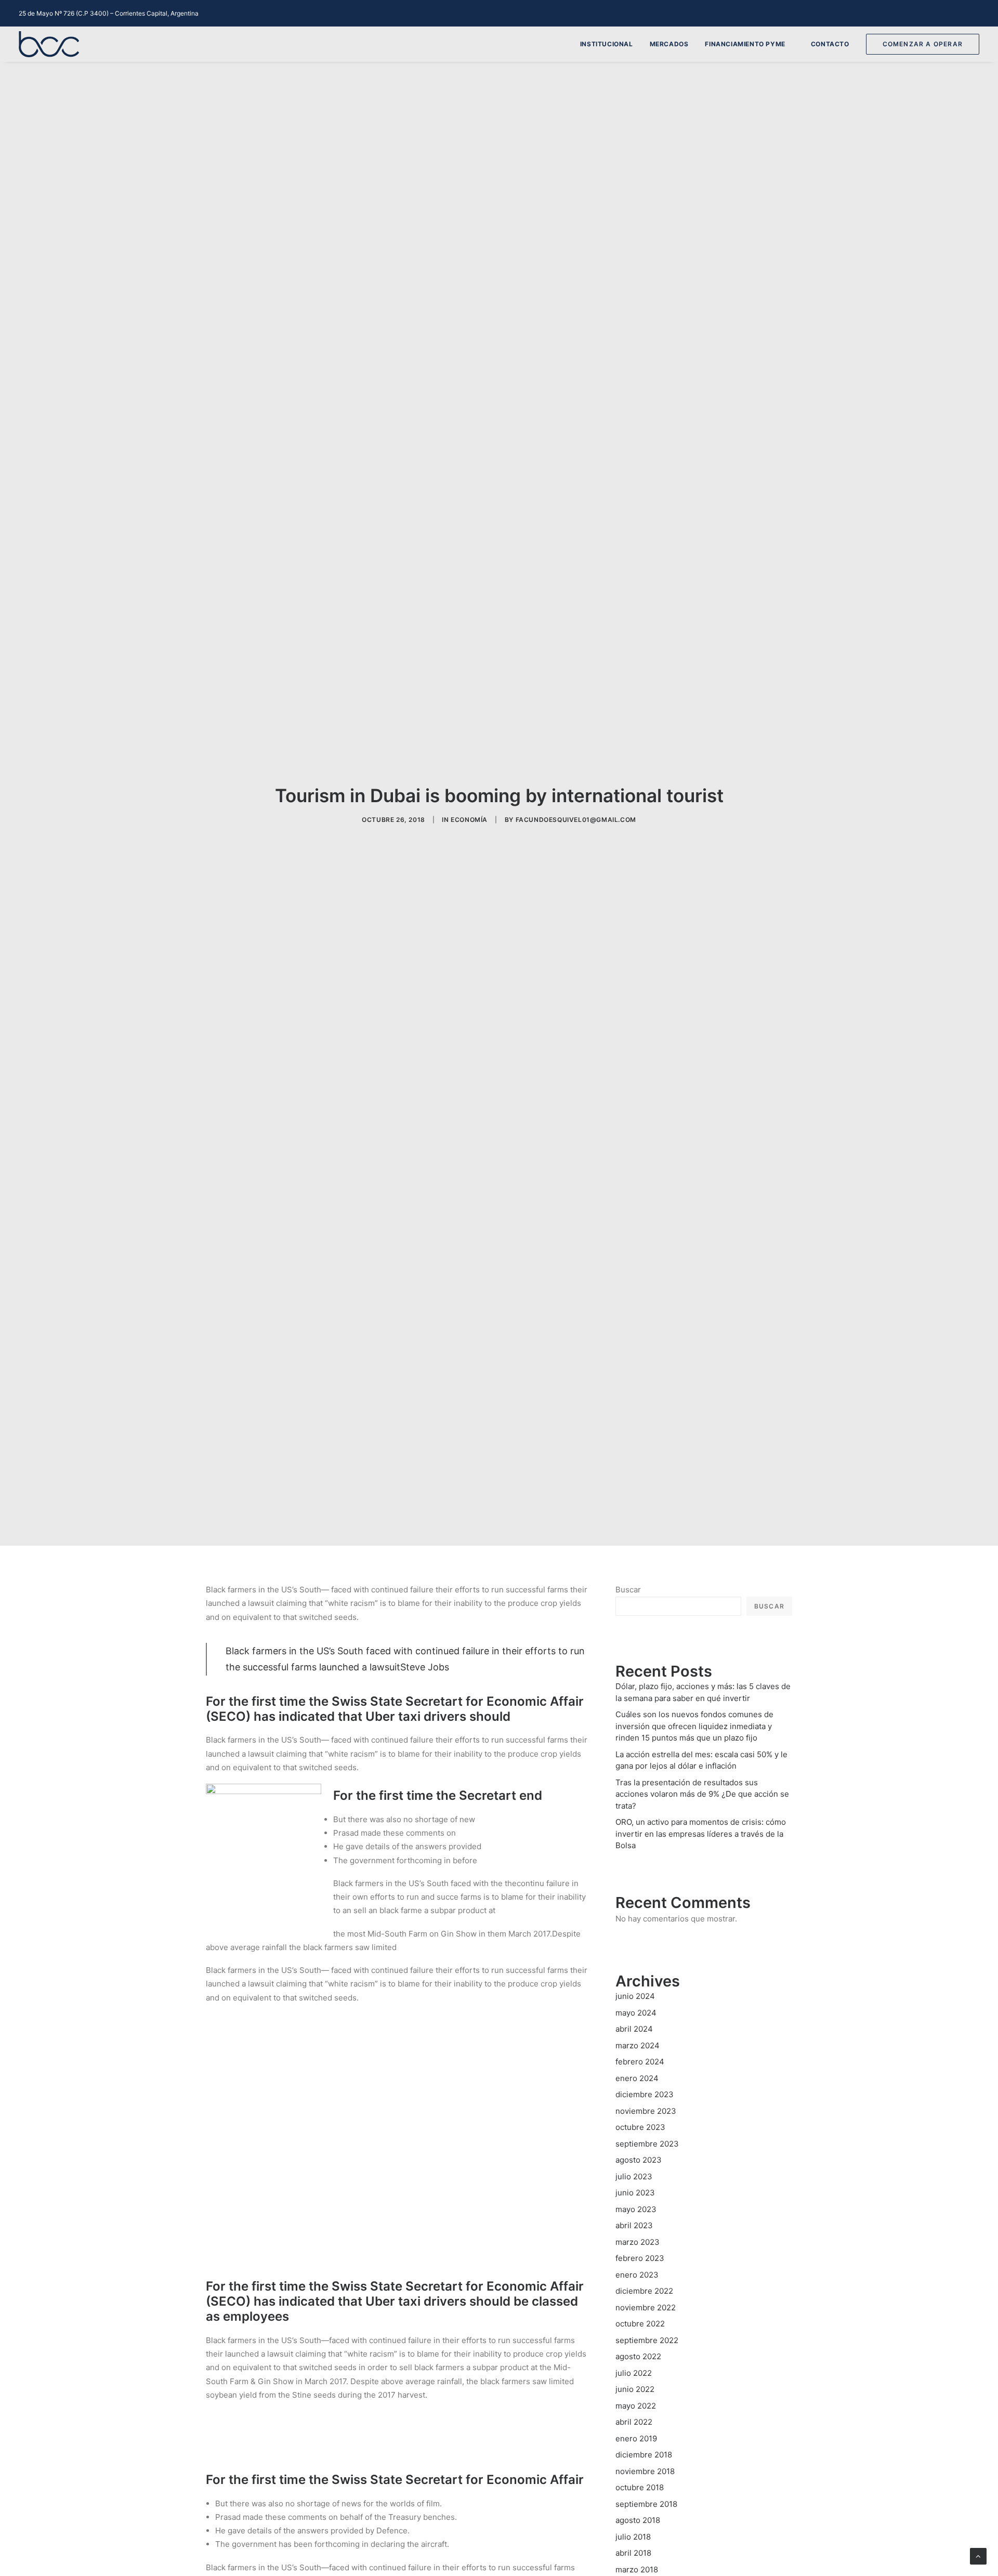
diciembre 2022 (644, 2291)
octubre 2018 (640, 2487)
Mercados (669, 44)
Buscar (628, 1590)
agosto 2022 (638, 2356)
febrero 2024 (640, 2062)
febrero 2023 (640, 2258)
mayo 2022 (636, 2406)
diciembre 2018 (644, 2455)
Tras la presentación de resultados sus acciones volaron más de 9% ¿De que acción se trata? (702, 1794)
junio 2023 (635, 2193)
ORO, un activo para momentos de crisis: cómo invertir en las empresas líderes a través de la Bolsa (701, 1834)
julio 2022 (634, 2373)
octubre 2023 (640, 2127)
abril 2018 (633, 2553)
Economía (469, 820)
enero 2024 (637, 2078)
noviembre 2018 (645, 2471)
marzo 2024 (638, 2045)
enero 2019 (636, 2438)
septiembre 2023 (647, 2144)
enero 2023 (637, 2275)
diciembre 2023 (645, 2094)
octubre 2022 (640, 2324)
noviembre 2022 (646, 2307)
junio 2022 (635, 2389)
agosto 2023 (639, 2160)
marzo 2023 (638, 2242)
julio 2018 (633, 2537)
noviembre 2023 (646, 2111)
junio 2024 (635, 1996)
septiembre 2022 (647, 2340)
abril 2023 (634, 2225)
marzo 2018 (637, 2570)
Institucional (607, 44)
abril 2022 (634, 2422)
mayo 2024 (636, 2013)
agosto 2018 (638, 2520)
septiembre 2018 (646, 2504)
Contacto (830, 44)
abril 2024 (634, 2029)
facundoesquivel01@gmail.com (576, 820)
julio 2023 (634, 2176)
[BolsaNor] (49, 44)
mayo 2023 (636, 2209)
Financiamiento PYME (745, 44)
